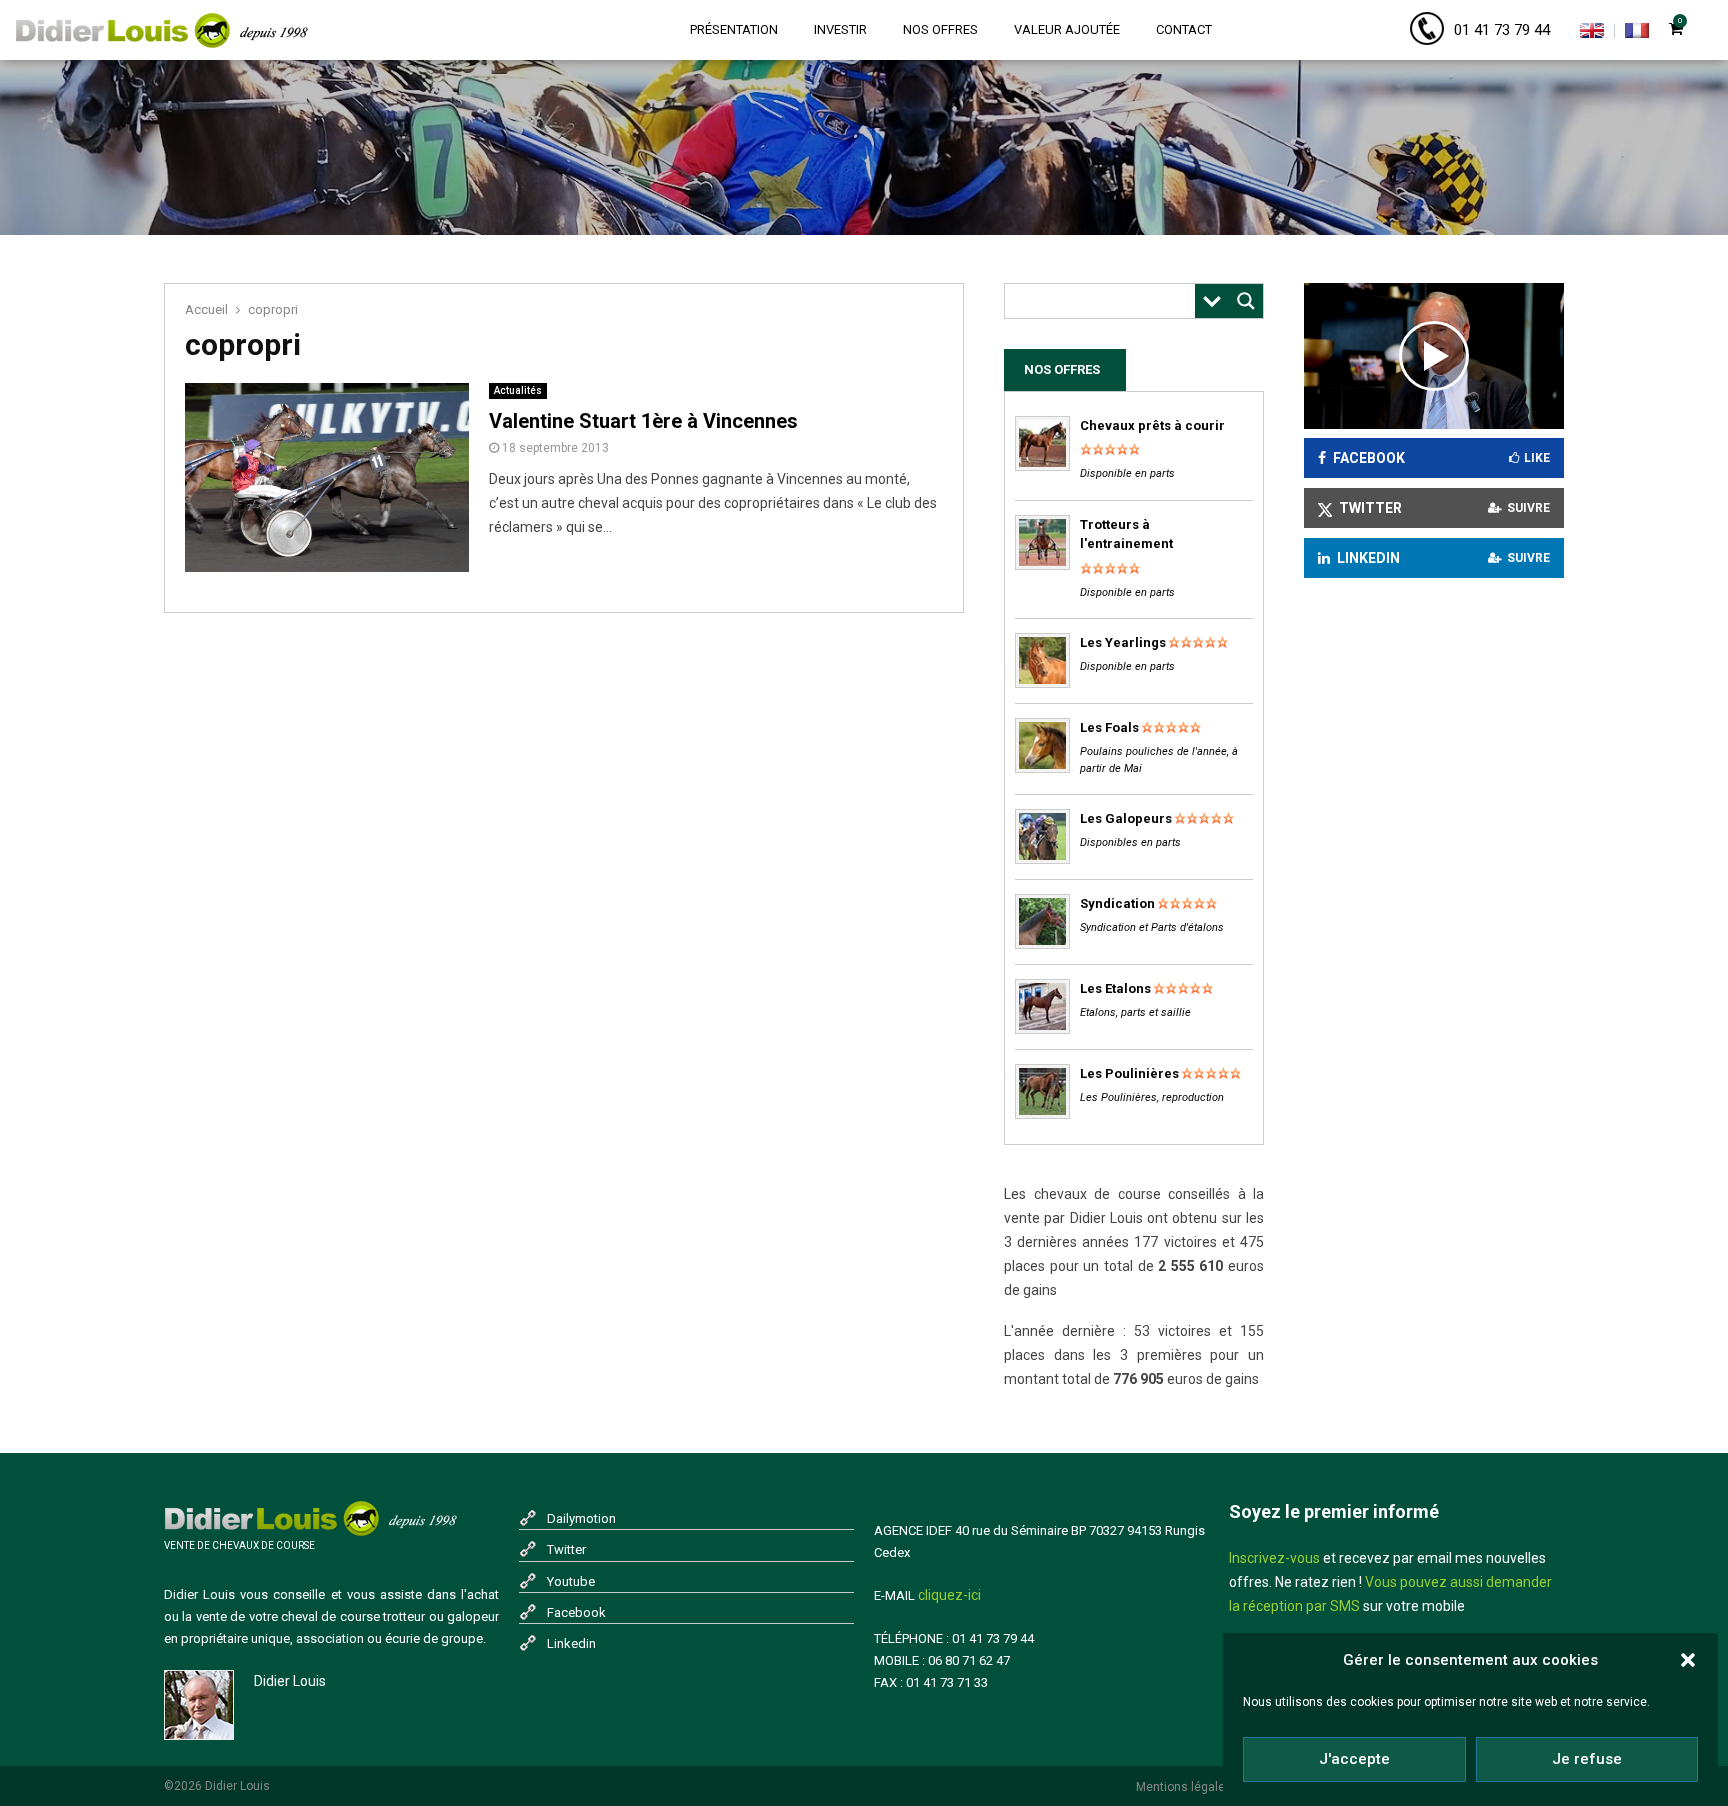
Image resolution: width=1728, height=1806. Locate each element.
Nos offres (940, 29)
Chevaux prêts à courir (1152, 425)
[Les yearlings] (1042, 683)
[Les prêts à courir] (1042, 466)
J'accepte (1354, 1759)
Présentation (734, 29)
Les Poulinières (1129, 1073)
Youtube (571, 1581)
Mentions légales (1184, 1787)
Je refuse (1587, 1759)
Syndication (1117, 903)
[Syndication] (1042, 944)
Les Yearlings (1123, 642)
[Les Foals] (1042, 768)
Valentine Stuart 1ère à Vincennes (643, 421)
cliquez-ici (949, 1595)
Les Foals (1109, 727)
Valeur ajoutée (1067, 29)
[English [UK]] (1592, 34)
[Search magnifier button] (1246, 301)
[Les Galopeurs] (1042, 859)
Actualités (518, 390)
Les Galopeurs (1126, 818)
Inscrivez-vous (1274, 1558)
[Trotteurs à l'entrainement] (1042, 565)
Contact (1184, 29)
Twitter (566, 1549)
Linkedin (571, 1643)
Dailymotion (581, 1518)
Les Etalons (1115, 988)
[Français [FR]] (1637, 34)
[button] (1688, 1660)
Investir (840, 29)
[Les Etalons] (1042, 1029)
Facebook (576, 1612)
